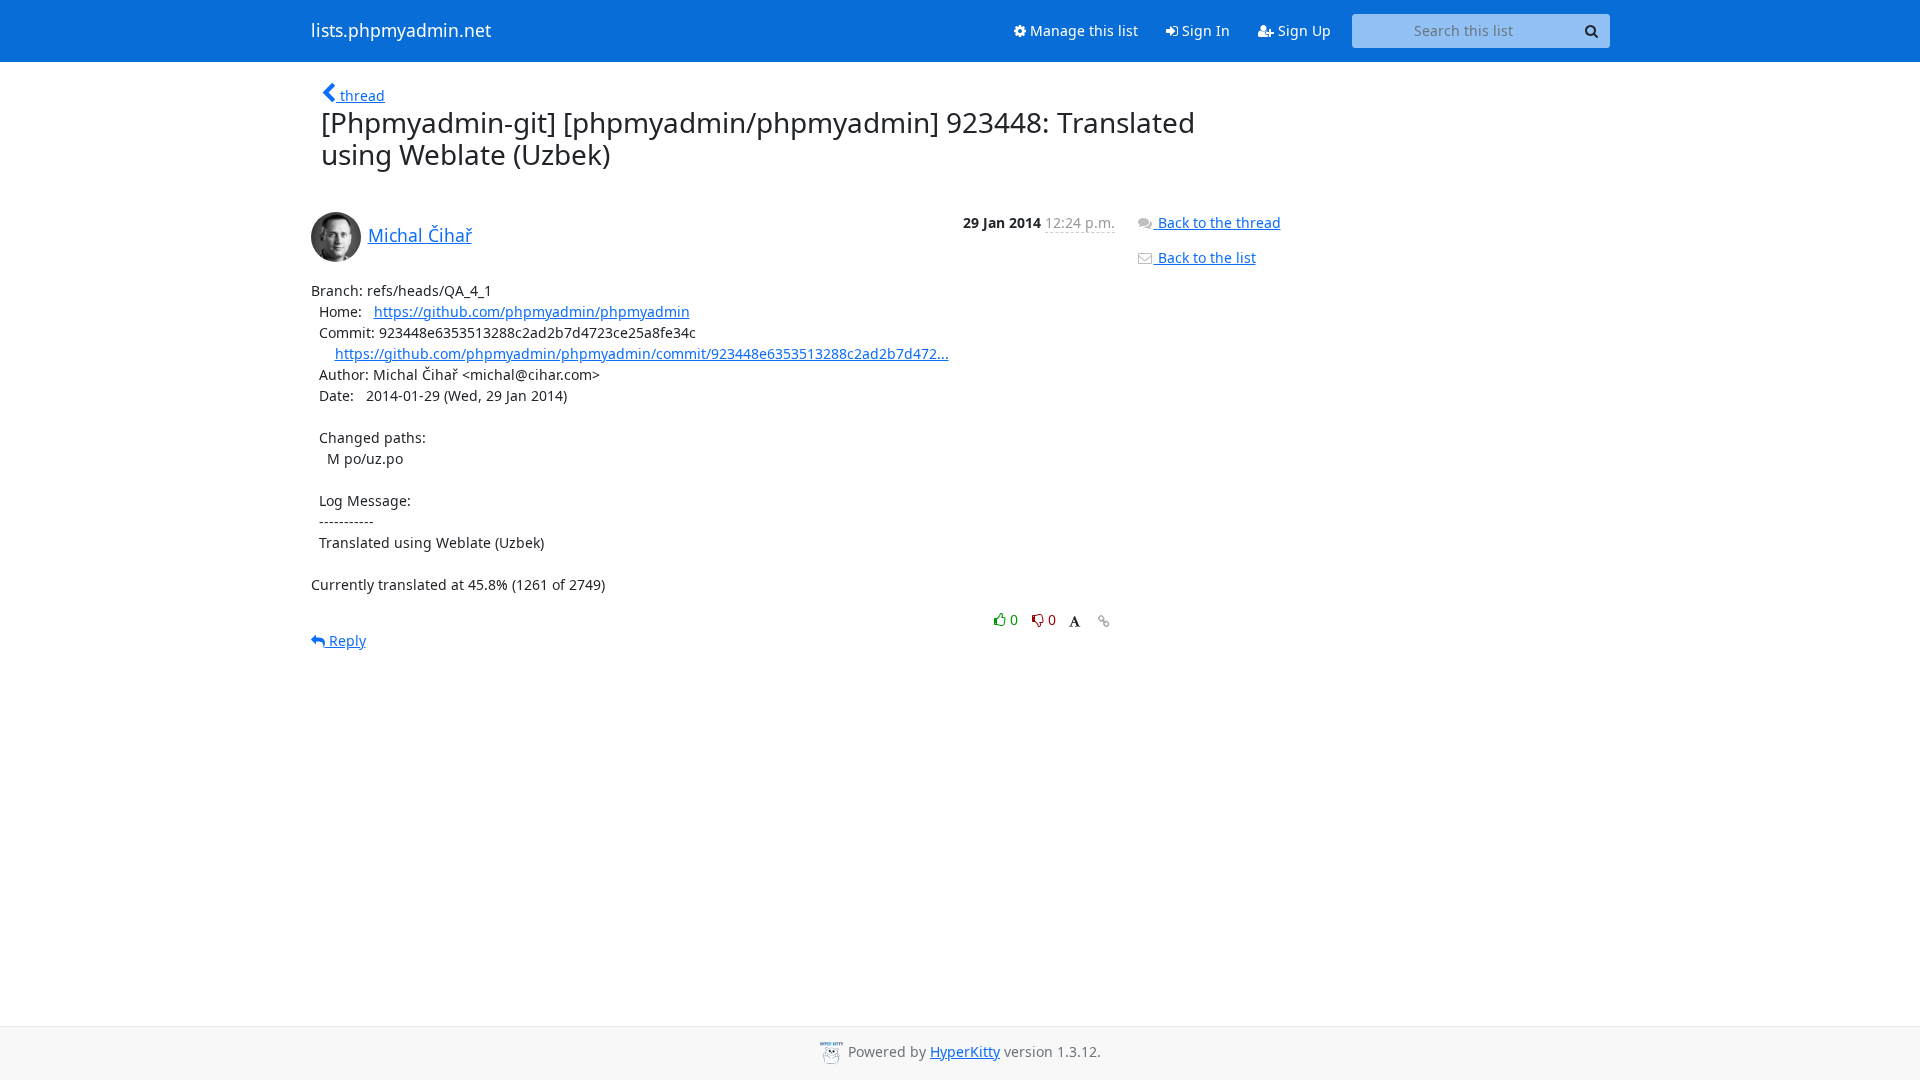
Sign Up (1302, 30)
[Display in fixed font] (1074, 622)
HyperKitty (965, 1051)
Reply (345, 640)
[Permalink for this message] (1104, 621)
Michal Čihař (420, 235)
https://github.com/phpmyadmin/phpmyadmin (532, 311)
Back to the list (1205, 257)
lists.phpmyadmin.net (401, 31)
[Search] (1592, 31)
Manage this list (1082, 30)
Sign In (1204, 30)
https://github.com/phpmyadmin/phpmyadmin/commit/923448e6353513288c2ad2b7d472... (642, 353)
